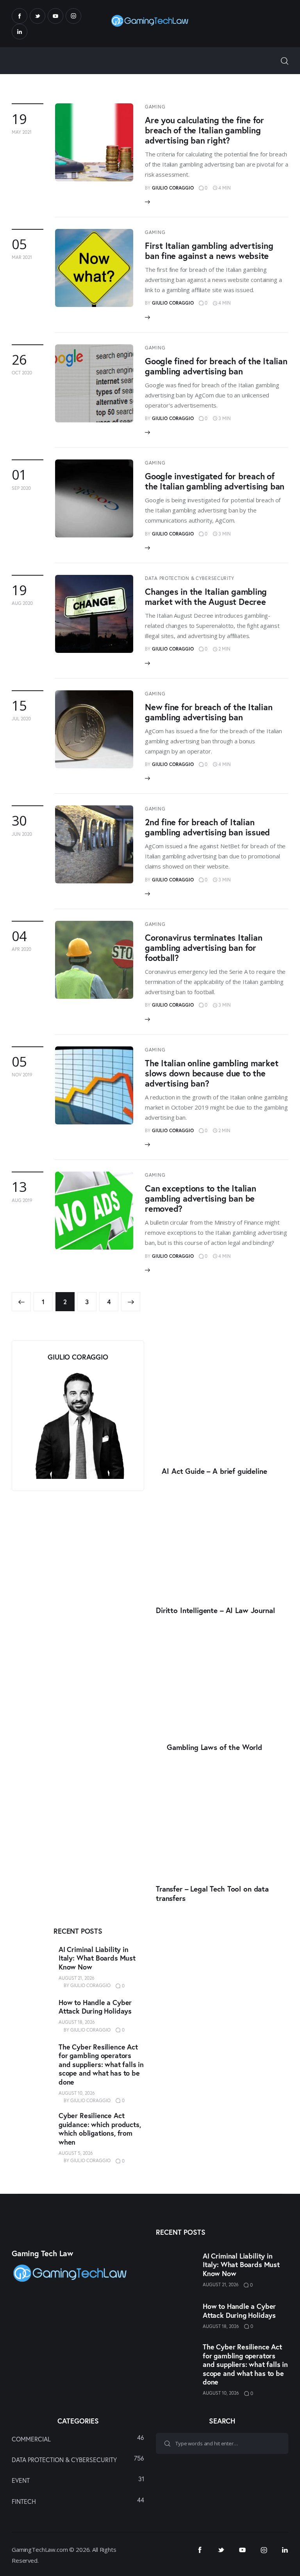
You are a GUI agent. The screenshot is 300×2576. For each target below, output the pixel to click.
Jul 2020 (21, 719)
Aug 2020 (22, 603)
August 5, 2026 (76, 2153)
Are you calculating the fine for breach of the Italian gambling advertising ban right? (204, 130)
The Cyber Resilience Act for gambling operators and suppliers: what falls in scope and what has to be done (101, 2065)
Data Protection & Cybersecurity (189, 578)
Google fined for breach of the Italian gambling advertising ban (216, 366)
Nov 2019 (22, 1075)
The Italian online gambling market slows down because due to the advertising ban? (212, 1073)
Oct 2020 (22, 373)
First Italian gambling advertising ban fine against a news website (209, 251)
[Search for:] (222, 2443)
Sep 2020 (21, 488)
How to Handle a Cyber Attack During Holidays (95, 2007)
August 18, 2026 (77, 2022)
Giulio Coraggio (90, 1985)
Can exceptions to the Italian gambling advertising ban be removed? (201, 1198)
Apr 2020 (21, 949)
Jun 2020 (22, 834)
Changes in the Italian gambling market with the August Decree (206, 597)
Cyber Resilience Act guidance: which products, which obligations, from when (100, 2129)
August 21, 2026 (77, 1978)
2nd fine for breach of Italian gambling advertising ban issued (207, 827)
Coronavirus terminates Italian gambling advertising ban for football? (204, 948)
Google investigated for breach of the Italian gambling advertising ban (215, 481)
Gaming (155, 107)
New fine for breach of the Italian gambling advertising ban (209, 712)
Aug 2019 (22, 1200)
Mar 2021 (22, 257)
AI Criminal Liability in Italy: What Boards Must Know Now (97, 1958)
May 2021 (22, 132)
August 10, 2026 (77, 2093)
